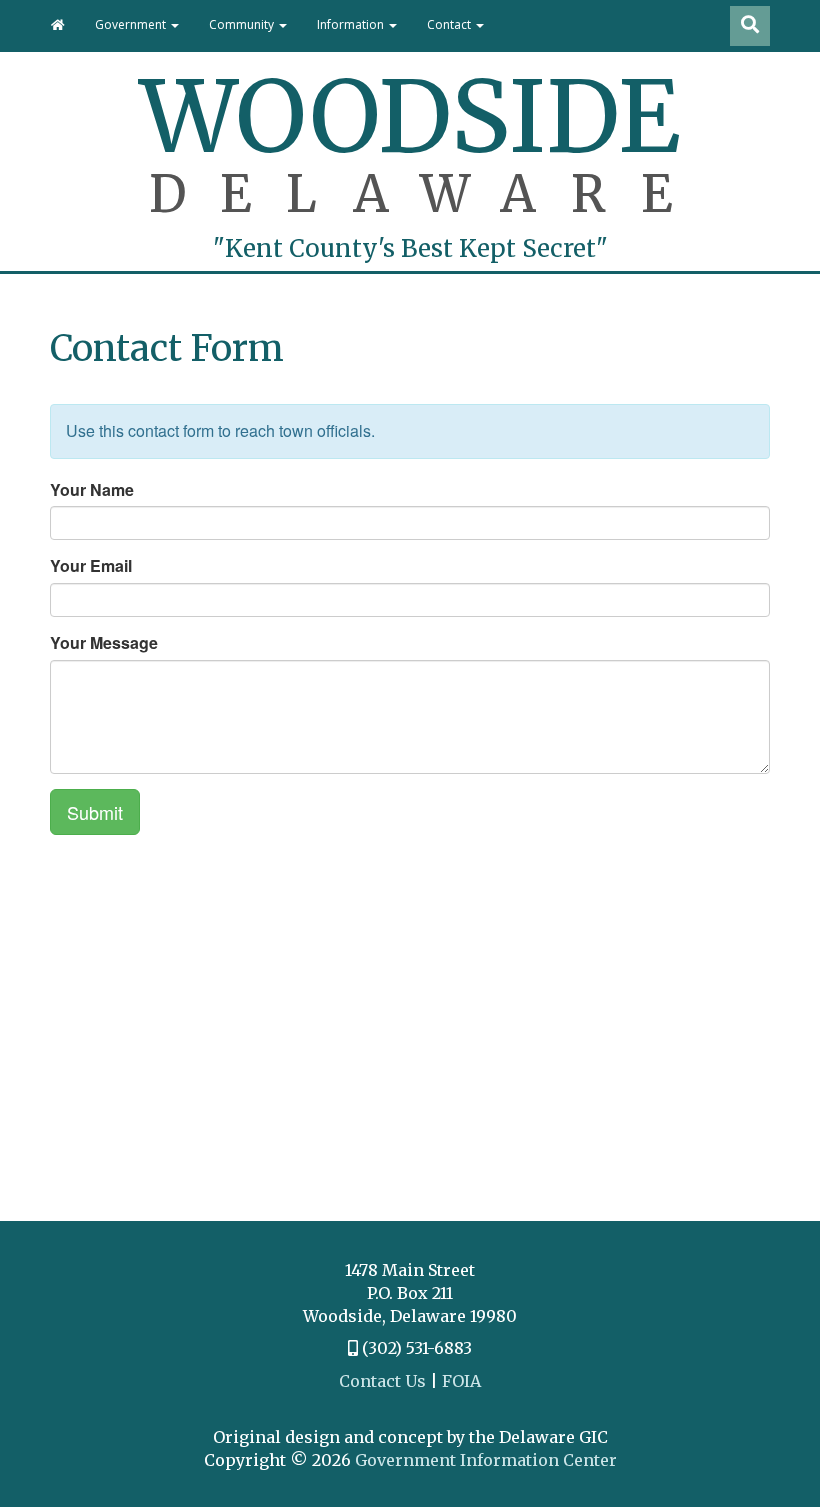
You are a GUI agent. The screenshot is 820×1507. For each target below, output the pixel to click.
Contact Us (382, 1381)
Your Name (92, 490)
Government (132, 24)
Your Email (91, 566)
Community (243, 24)
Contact (450, 24)
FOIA (461, 1381)
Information (352, 24)
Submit (95, 812)
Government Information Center (486, 1460)
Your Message (104, 643)
